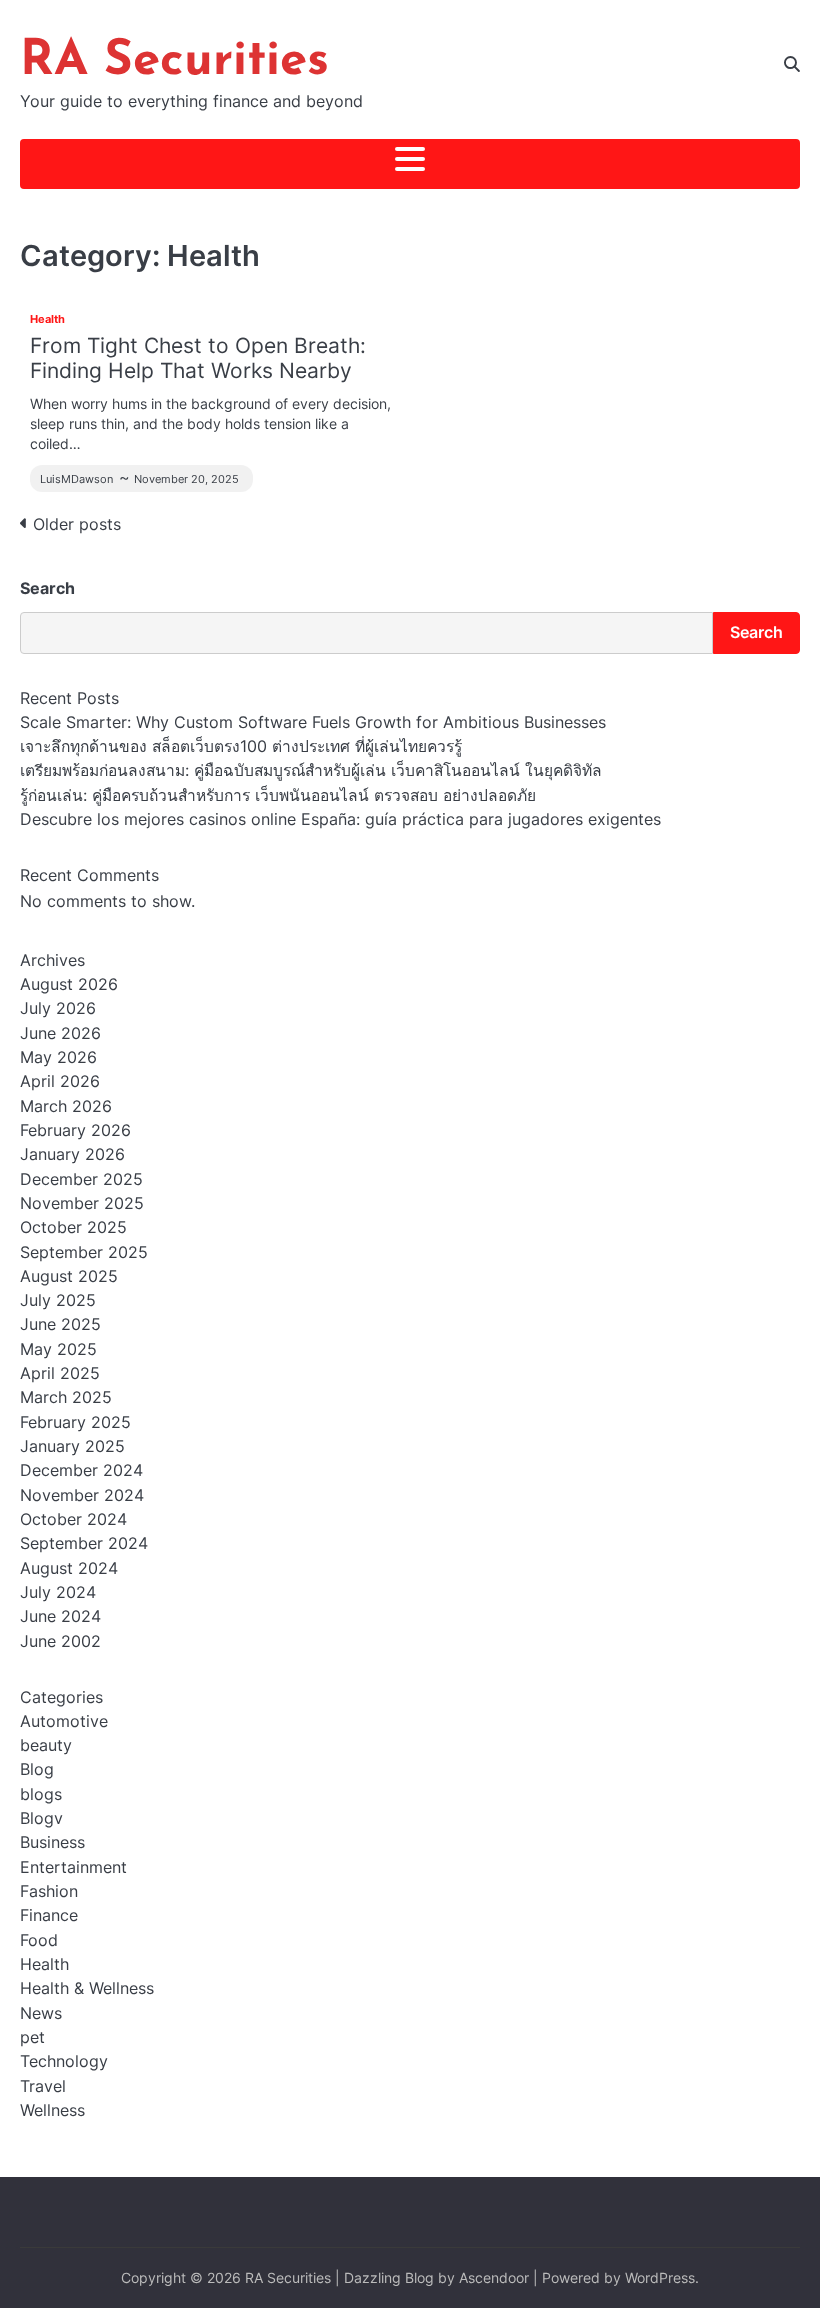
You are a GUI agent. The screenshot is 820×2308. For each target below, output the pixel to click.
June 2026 (60, 1033)
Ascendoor (494, 2278)
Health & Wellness (87, 1988)
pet (32, 2037)
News (41, 2013)
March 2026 (66, 1106)
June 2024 (60, 1616)
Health (47, 319)
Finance (49, 1915)
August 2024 (69, 1568)
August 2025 (69, 1276)
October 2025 (73, 1227)
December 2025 (81, 1179)
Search (47, 588)
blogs (41, 1794)
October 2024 (73, 1519)
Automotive (64, 1721)
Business (52, 1842)
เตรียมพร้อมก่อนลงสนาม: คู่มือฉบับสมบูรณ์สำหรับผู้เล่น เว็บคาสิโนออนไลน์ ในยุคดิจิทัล (311, 770)
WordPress (660, 2278)
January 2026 (72, 1154)
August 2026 (69, 984)
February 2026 (75, 1130)
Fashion (49, 1891)
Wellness (52, 2110)
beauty (46, 1745)
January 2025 (72, 1446)
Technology (64, 2061)
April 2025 (60, 1373)
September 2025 (84, 1252)
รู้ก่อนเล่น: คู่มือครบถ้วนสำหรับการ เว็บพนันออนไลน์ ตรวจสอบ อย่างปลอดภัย (278, 795)
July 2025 (58, 1300)
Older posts (77, 524)
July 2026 (58, 1008)
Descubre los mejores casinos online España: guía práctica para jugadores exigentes (340, 819)
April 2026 (60, 1081)
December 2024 (81, 1470)
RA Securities (174, 61)
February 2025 (75, 1422)
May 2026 (58, 1057)
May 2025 (58, 1349)
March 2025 (66, 1397)
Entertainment (73, 1867)
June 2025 (60, 1324)
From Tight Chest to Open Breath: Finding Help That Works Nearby (198, 358)
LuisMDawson (76, 479)
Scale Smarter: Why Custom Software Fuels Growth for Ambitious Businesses (313, 722)
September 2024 (84, 1543)
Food (39, 1940)
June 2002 (60, 1641)
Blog (37, 1769)
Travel (43, 2086)
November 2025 (82, 1203)
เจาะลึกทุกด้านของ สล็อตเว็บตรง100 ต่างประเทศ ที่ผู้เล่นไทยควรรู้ (241, 746)
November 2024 (82, 1495)
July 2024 (58, 1592)
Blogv (41, 1818)
